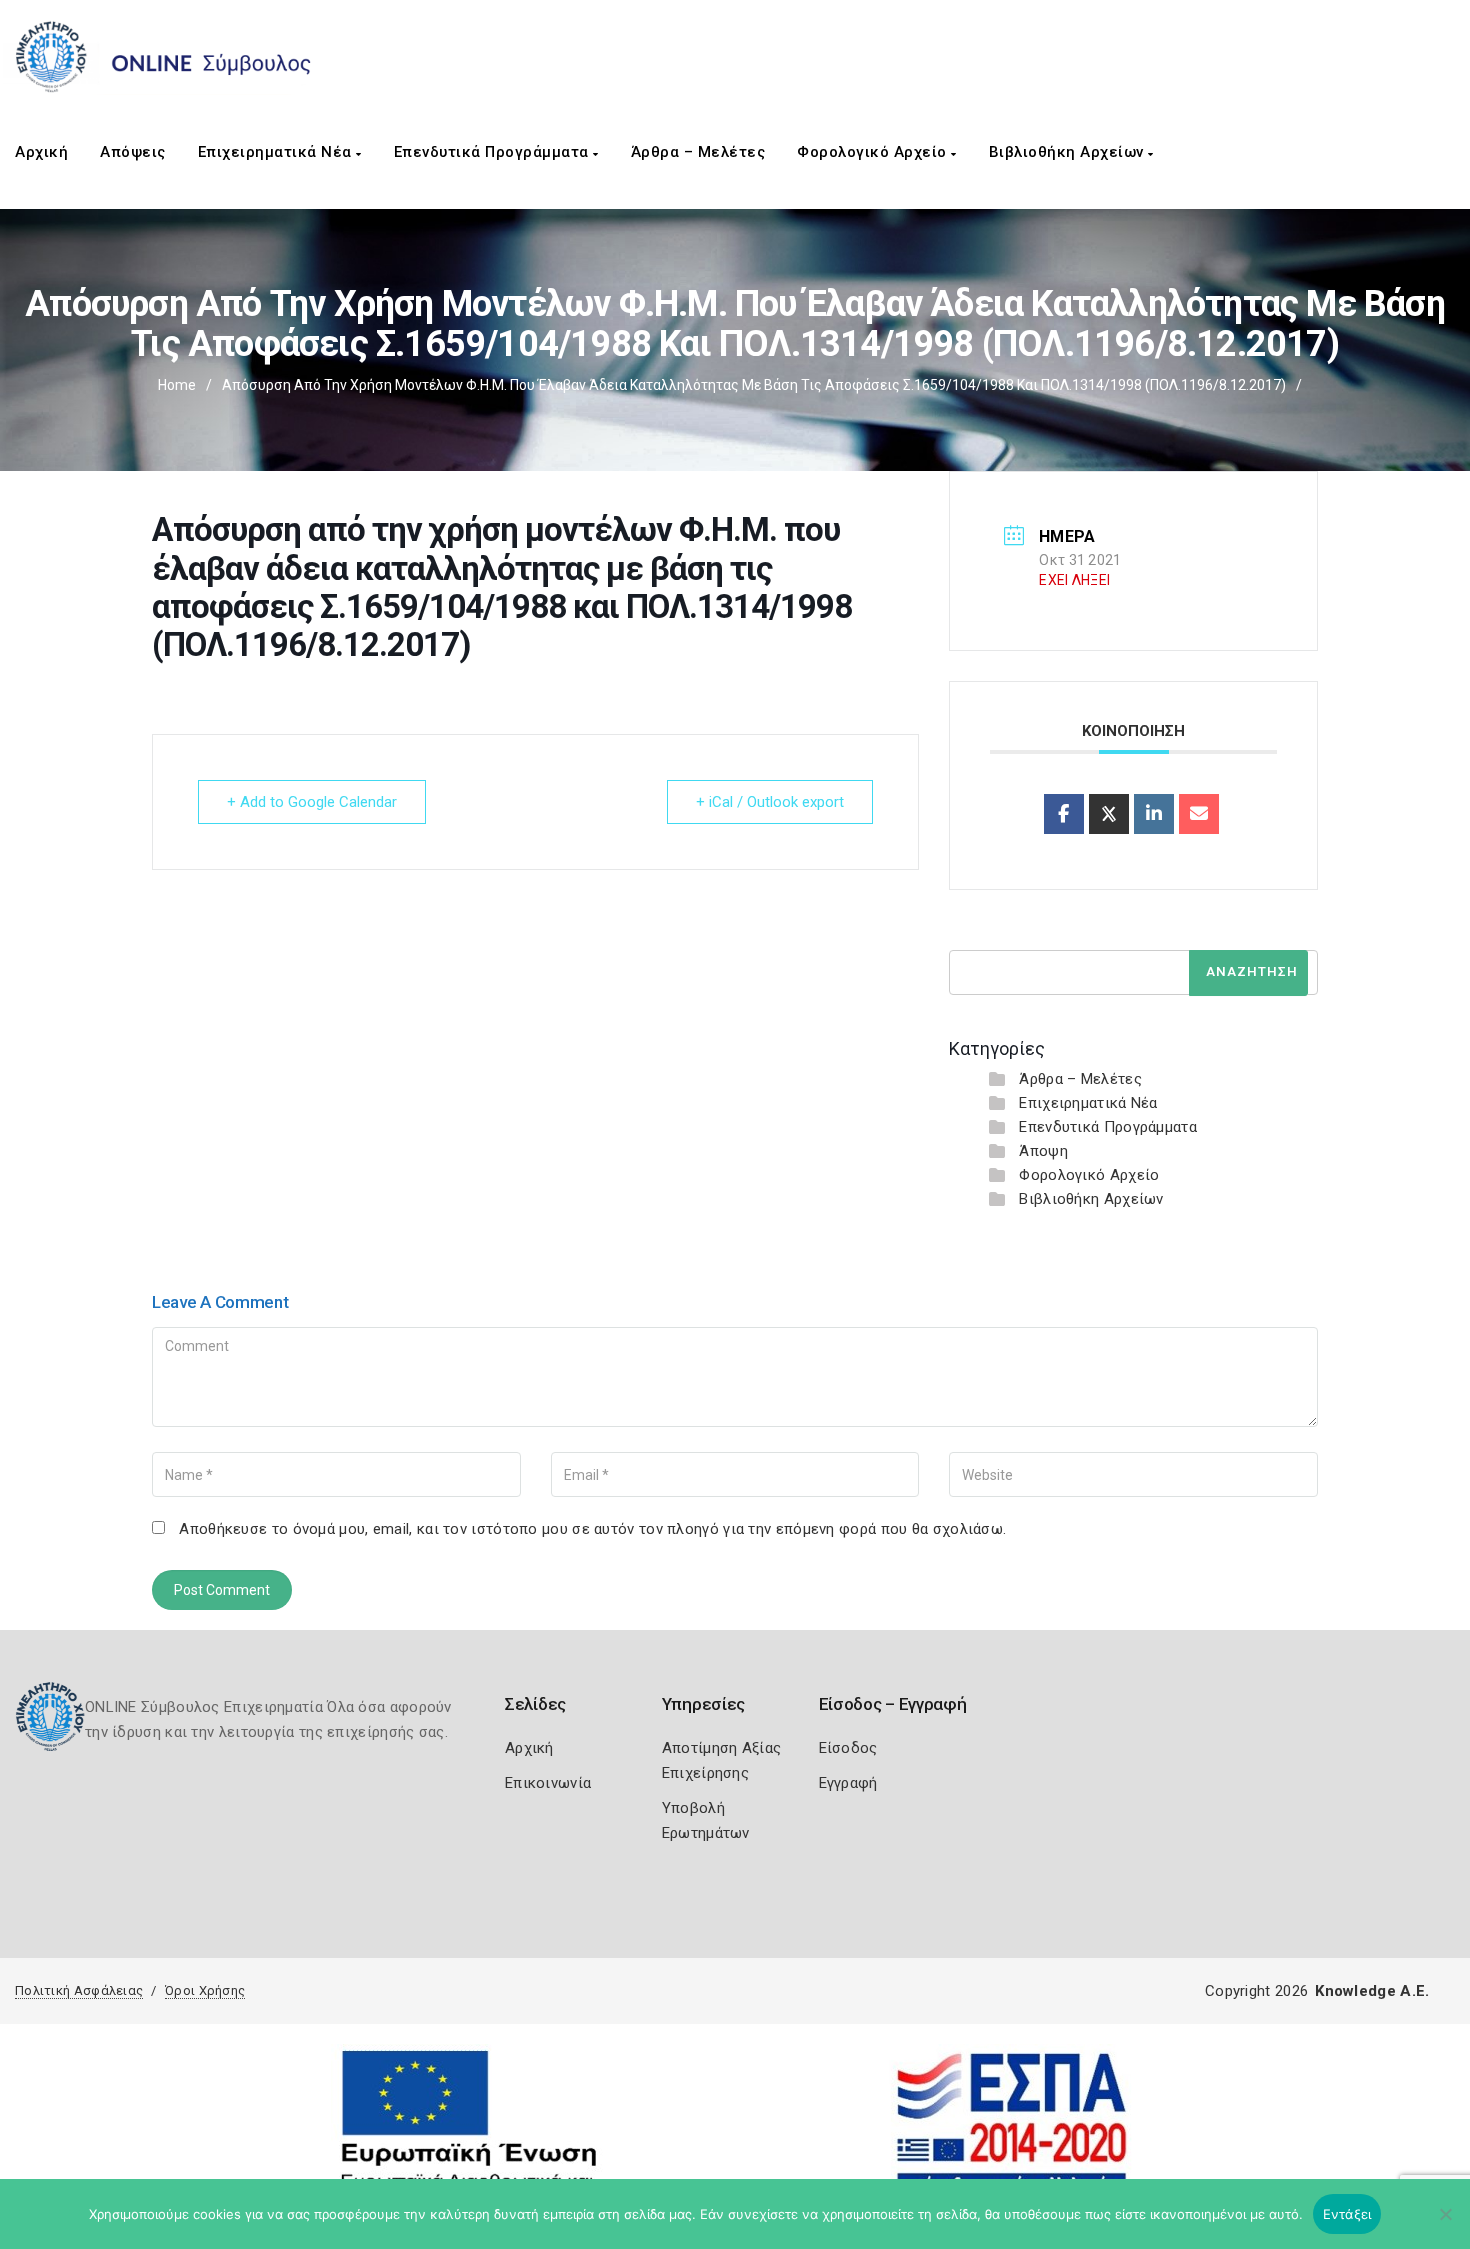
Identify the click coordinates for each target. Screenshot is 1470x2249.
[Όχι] (1445, 2224)
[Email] (1199, 814)
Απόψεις (133, 152)
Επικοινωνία (548, 1783)
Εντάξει (1347, 2214)
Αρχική (41, 152)
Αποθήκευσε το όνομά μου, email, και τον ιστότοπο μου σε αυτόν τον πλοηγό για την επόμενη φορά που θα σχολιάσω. (592, 1529)
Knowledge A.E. (1372, 1991)
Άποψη (1043, 1151)
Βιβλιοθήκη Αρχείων (1069, 152)
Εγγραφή (848, 1783)
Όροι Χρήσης (205, 1990)
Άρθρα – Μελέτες (698, 152)
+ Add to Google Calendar (312, 802)
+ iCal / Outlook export (770, 802)
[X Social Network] (1109, 814)
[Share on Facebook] (1064, 814)
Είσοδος (848, 1748)
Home (177, 385)
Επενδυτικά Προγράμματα (494, 152)
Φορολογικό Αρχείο (874, 152)
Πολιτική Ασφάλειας (79, 1990)
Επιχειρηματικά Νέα (277, 152)
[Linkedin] (1154, 814)
